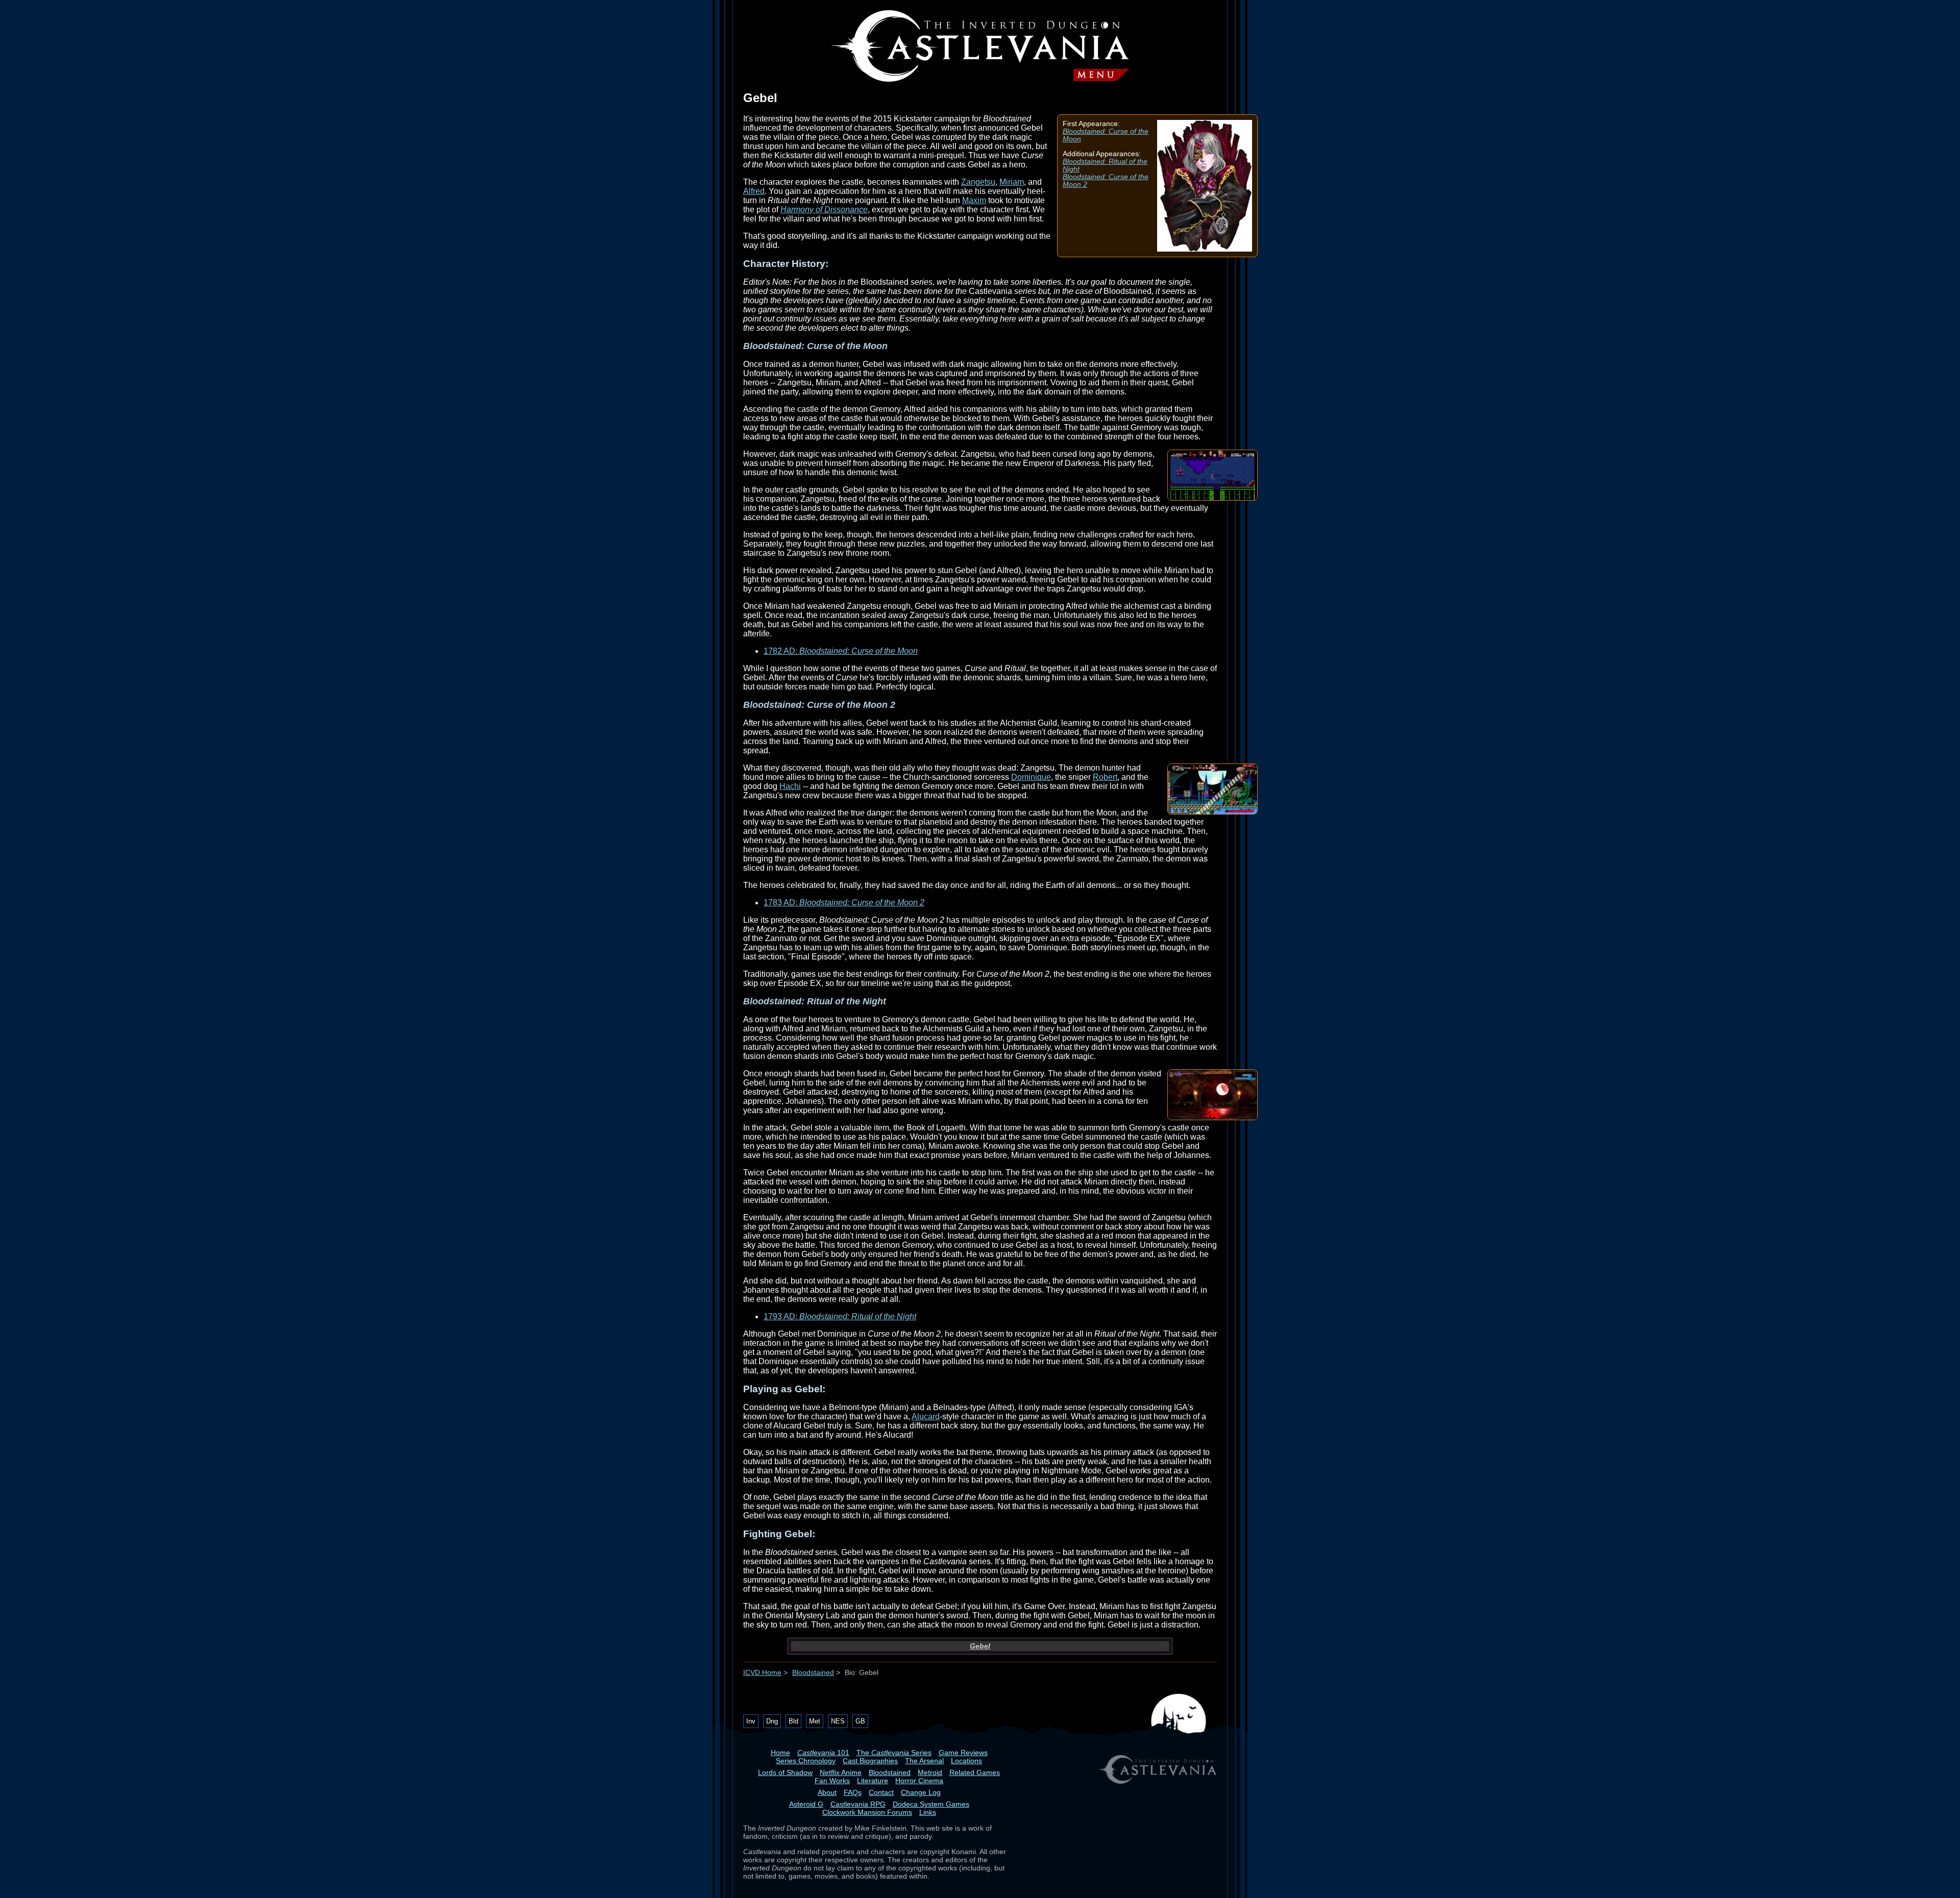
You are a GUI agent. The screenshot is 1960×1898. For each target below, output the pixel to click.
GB (860, 1721)
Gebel (980, 1646)
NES (838, 1721)
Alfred (754, 191)
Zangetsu (978, 182)
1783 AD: (844, 903)
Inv (751, 1721)
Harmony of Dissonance (824, 209)
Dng (772, 1721)
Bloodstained (813, 1673)
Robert (1105, 777)
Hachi (790, 786)
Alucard (926, 1416)
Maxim (974, 200)
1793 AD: (840, 1316)
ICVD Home (762, 1673)
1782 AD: (841, 651)
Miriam (1012, 182)
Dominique (1031, 777)
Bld (793, 1721)
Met (815, 1721)
